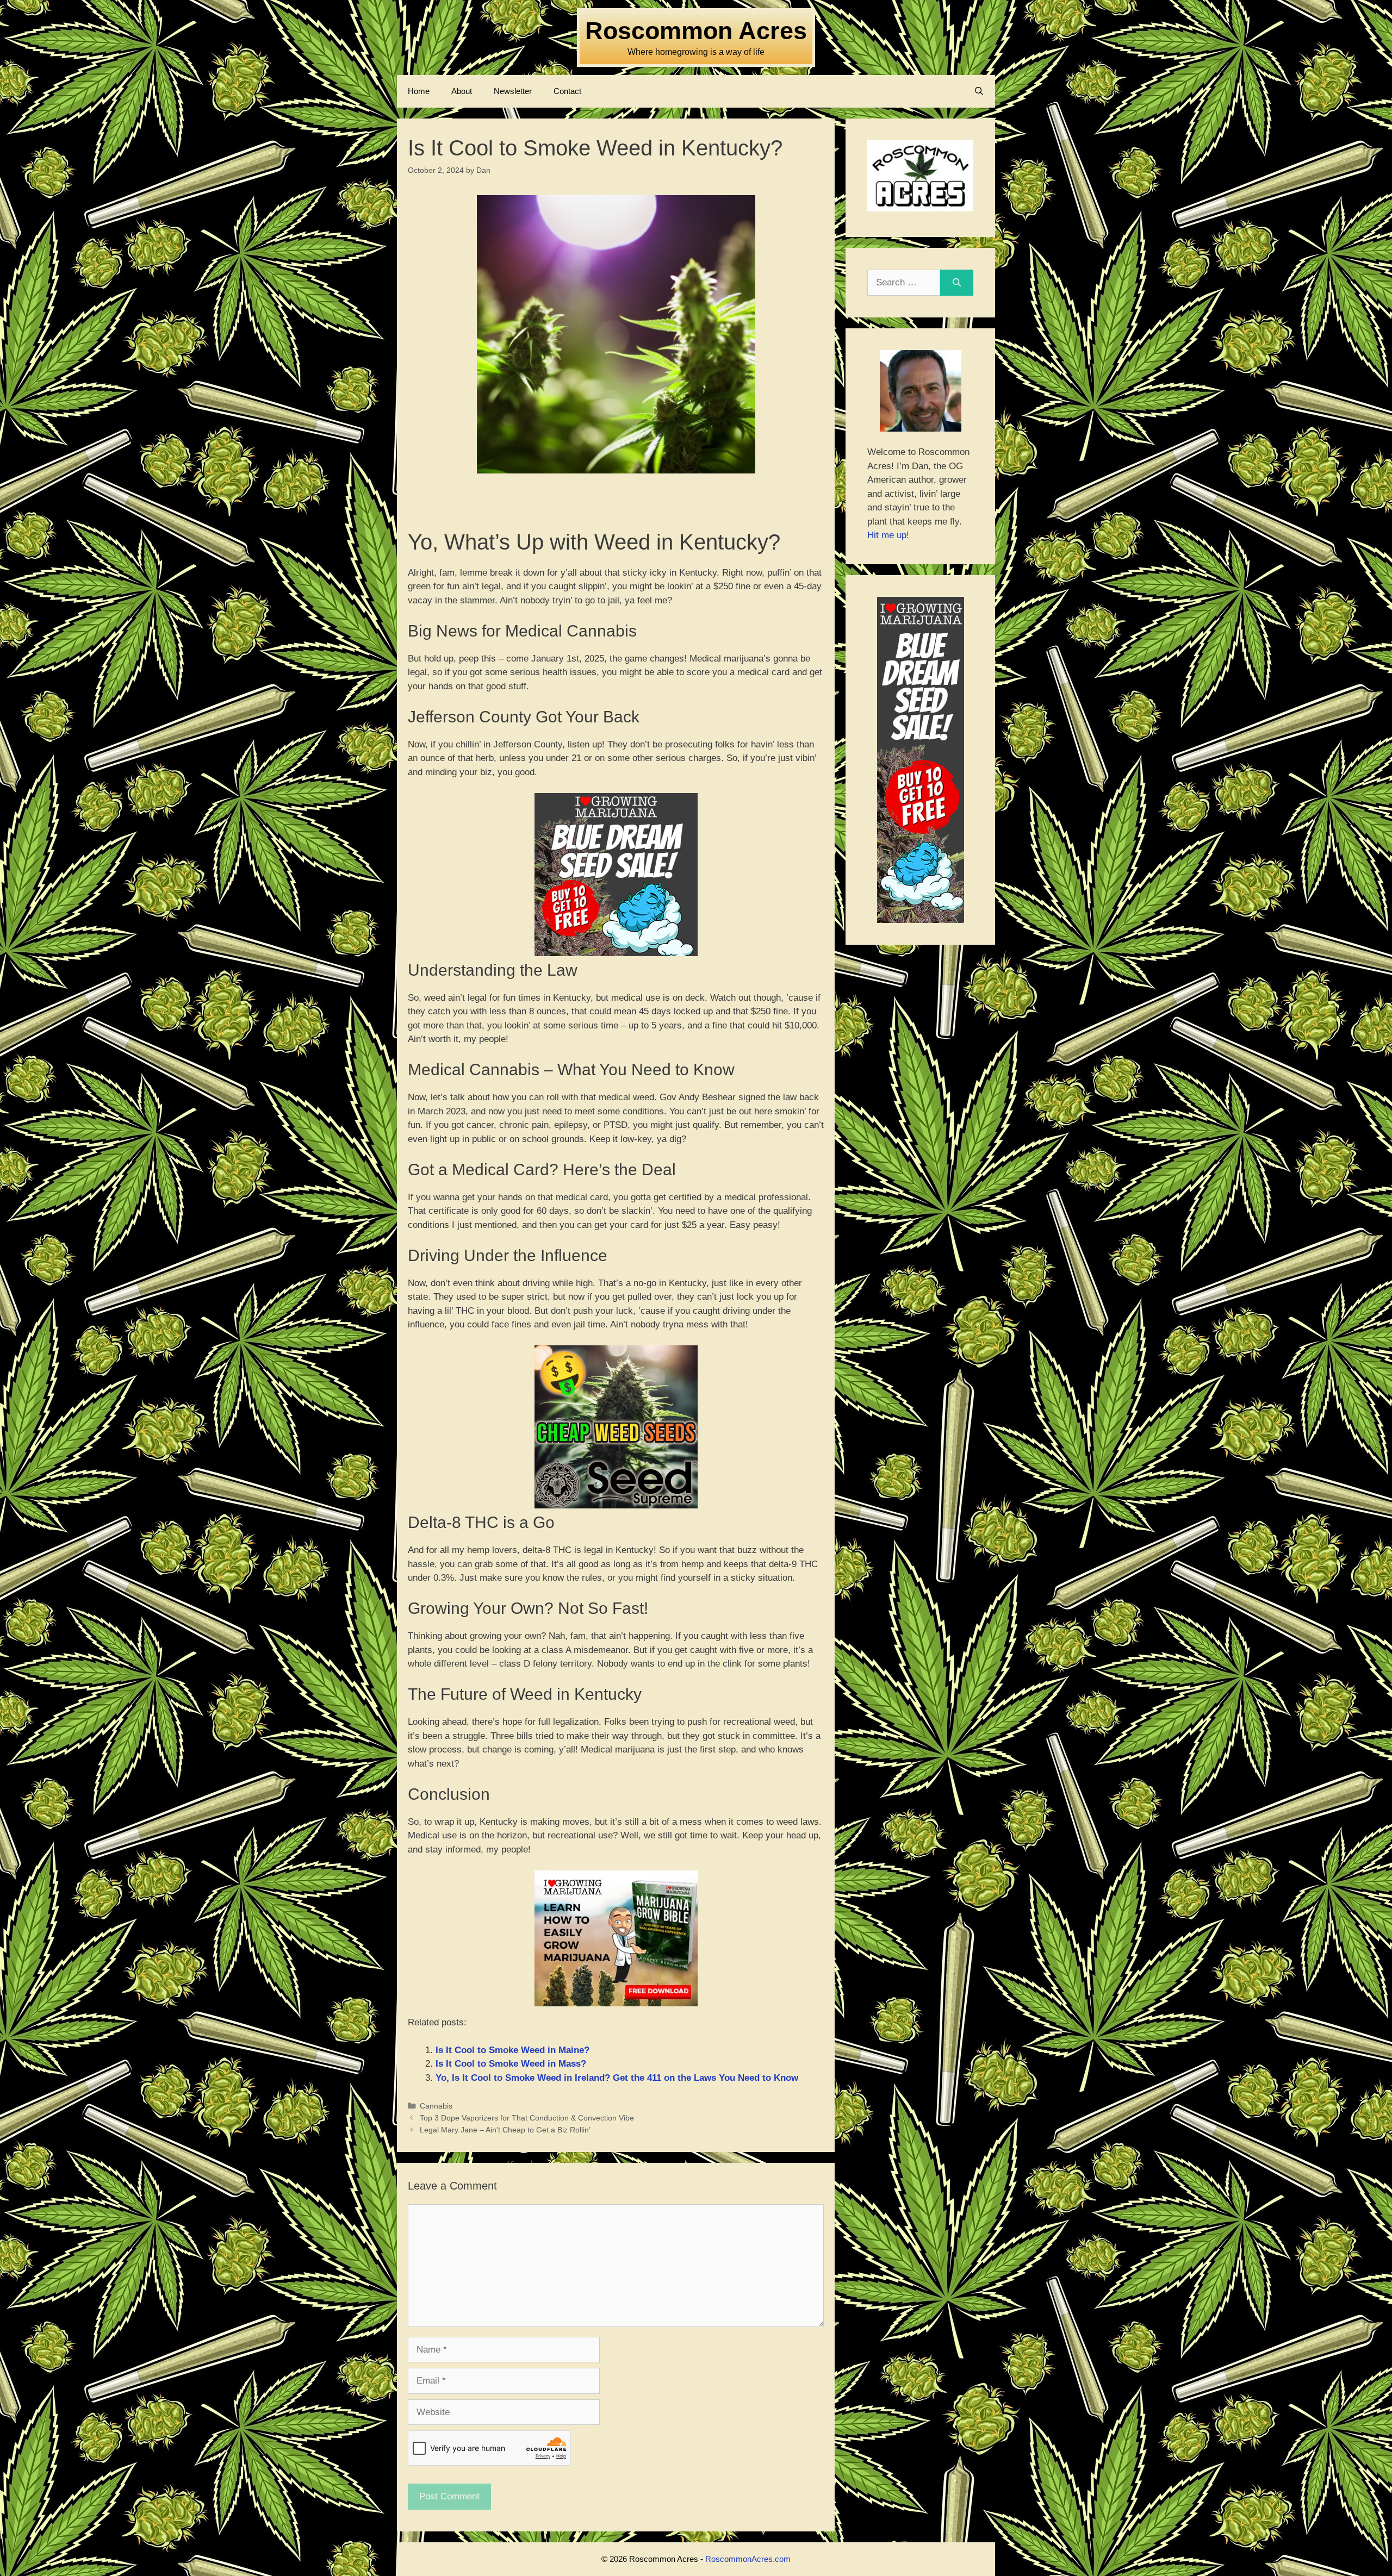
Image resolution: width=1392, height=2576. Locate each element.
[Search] (957, 283)
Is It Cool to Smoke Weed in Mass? (511, 2064)
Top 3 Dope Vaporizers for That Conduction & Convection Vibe (527, 2118)
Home (419, 91)
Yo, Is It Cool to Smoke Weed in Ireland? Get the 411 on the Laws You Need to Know (617, 2078)
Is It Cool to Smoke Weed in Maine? (512, 2050)
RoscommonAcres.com (748, 2559)
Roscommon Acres (696, 31)
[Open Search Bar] (979, 91)
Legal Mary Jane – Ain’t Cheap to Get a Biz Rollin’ (505, 2130)
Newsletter (513, 91)
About (462, 91)
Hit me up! (888, 535)
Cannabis (436, 2106)
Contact (567, 91)
